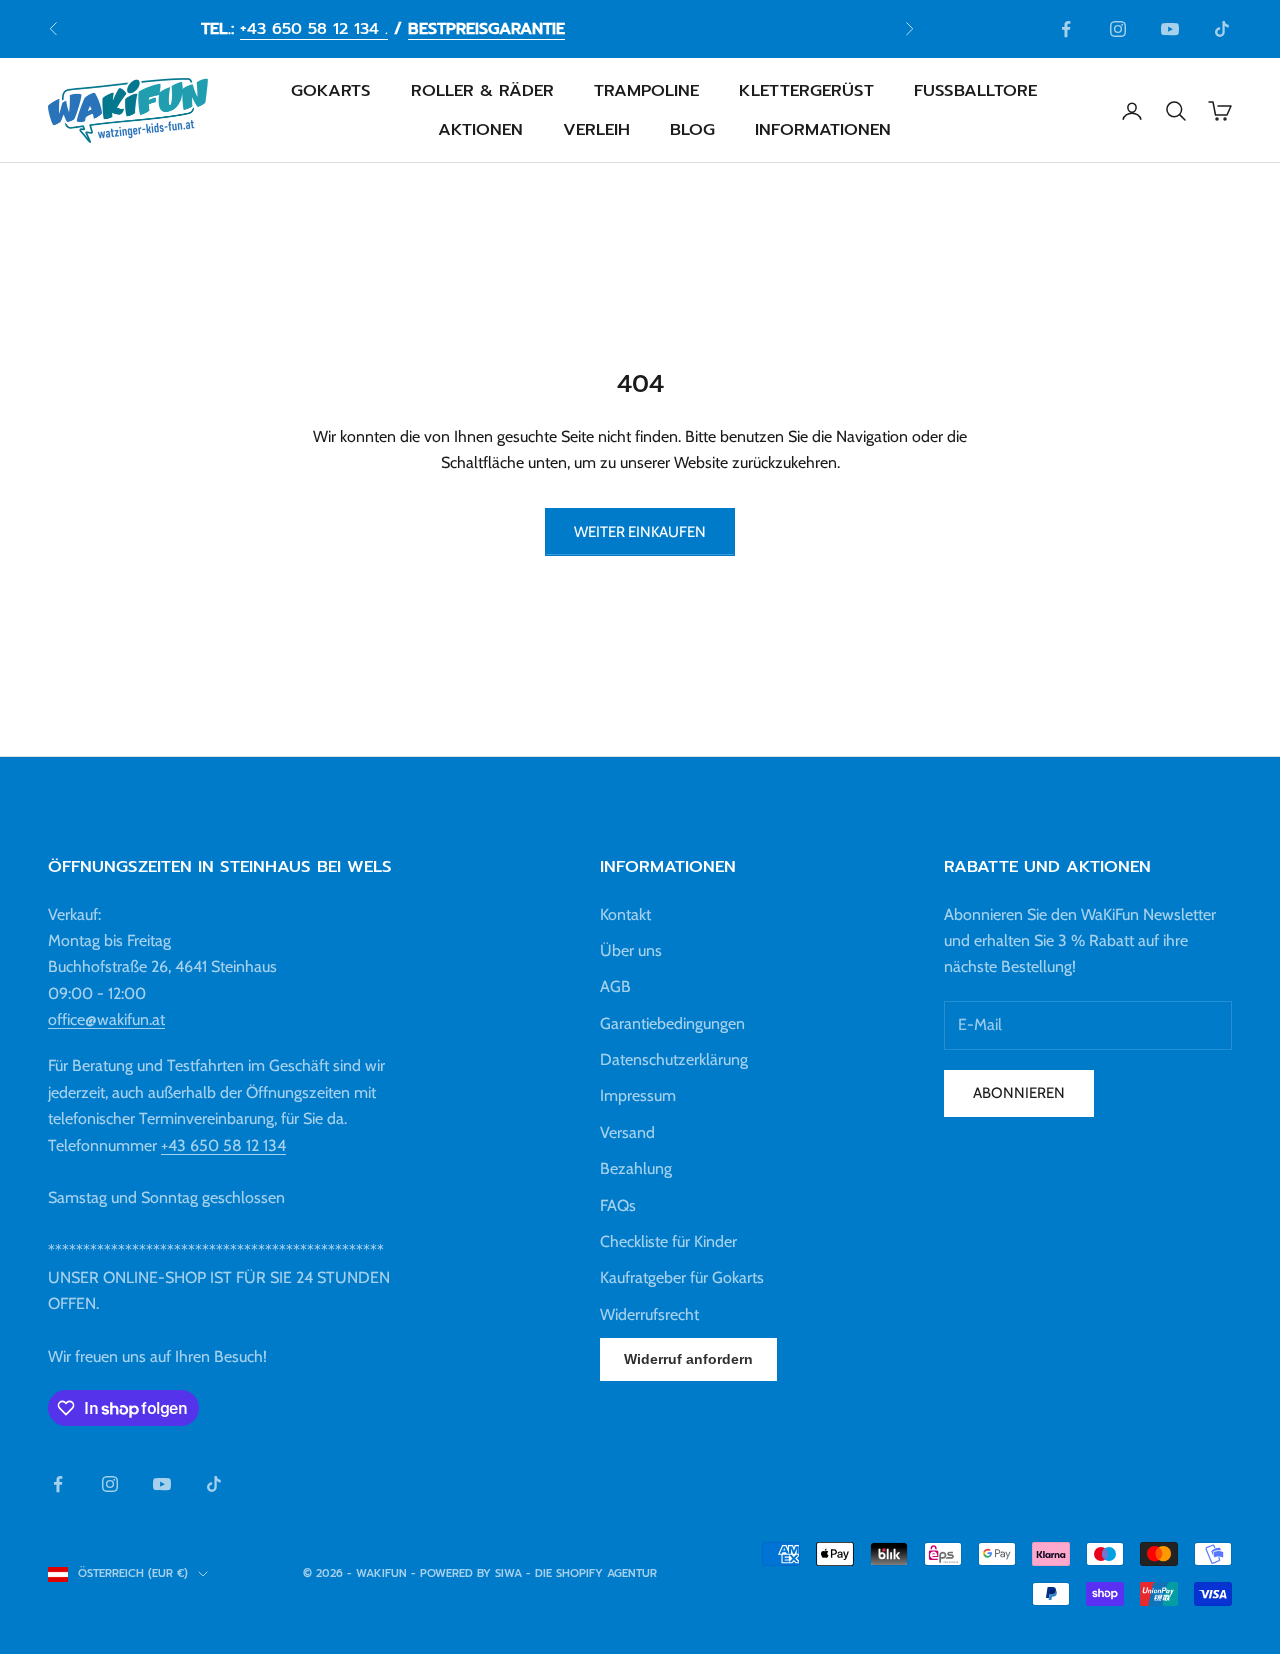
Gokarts (331, 91)
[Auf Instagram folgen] (1118, 29)
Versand (627, 1132)
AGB (615, 986)
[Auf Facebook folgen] (1066, 29)
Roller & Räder (482, 91)
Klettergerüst (806, 91)
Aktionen (480, 129)
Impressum (638, 1095)
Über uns (631, 950)
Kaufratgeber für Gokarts (682, 1277)
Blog (692, 129)
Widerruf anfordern (688, 1359)
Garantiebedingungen (672, 1023)
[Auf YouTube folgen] (1170, 29)
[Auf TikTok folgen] (1222, 29)
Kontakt (625, 914)
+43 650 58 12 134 (223, 1145)
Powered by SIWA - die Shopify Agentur (538, 1573)
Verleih (596, 129)
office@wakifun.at (106, 1019)
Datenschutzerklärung (674, 1059)
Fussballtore (975, 91)
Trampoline (646, 91)
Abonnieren (1019, 1093)
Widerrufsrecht (649, 1314)
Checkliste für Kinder (668, 1241)
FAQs (618, 1205)
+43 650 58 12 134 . (314, 29)
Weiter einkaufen (640, 532)
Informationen (823, 129)
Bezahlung (636, 1168)
